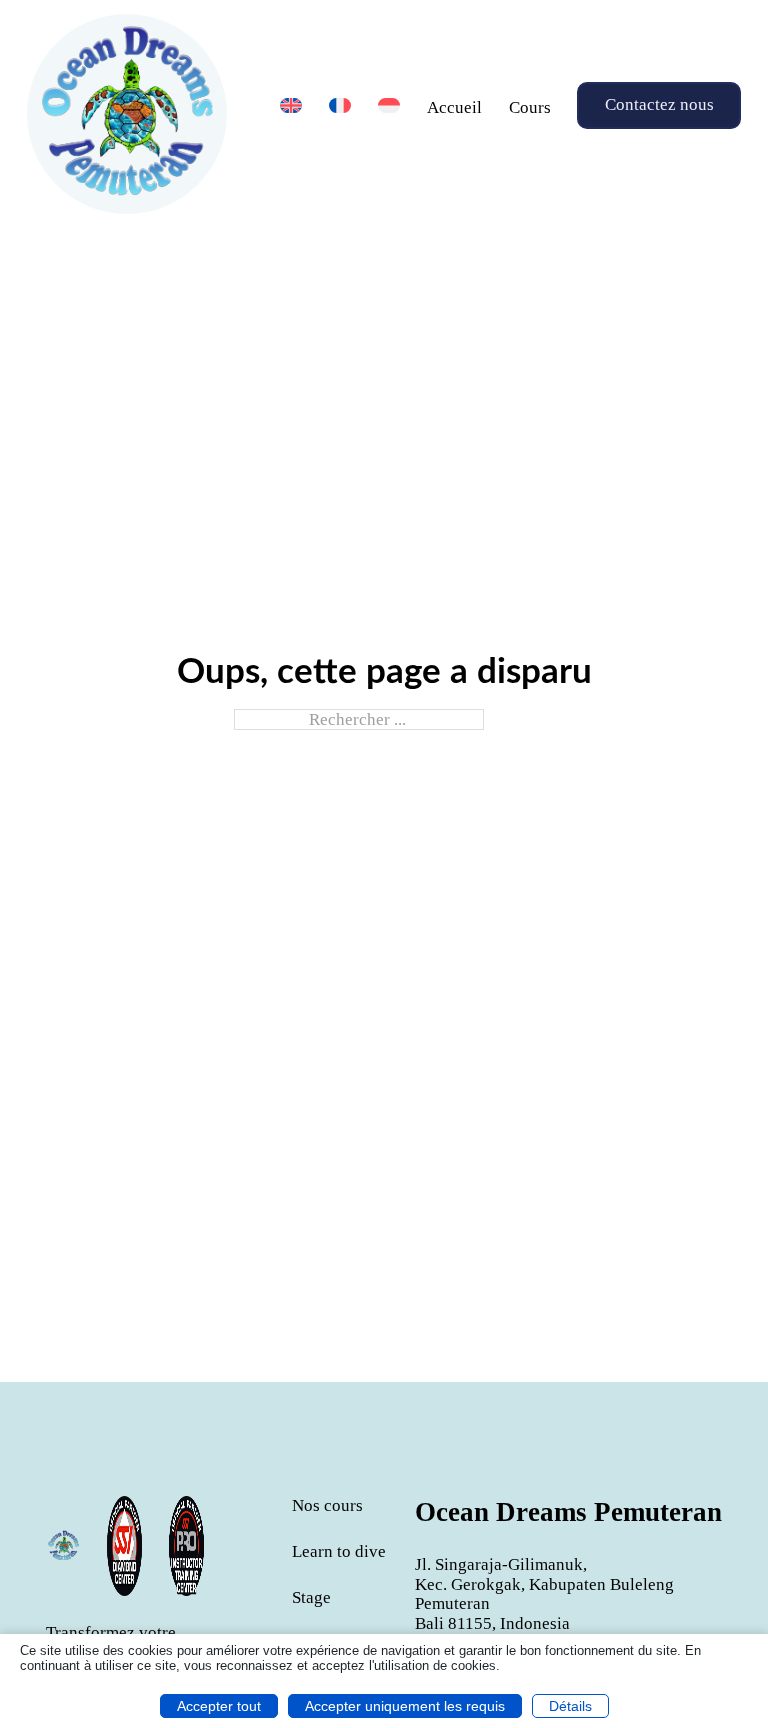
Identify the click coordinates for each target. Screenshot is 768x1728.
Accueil (454, 107)
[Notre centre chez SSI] (124, 1546)
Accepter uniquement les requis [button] (405, 1706)
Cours (530, 107)
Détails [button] (570, 1706)
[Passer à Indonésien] (389, 105)
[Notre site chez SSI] (186, 1546)
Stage (311, 1597)
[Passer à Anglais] (291, 105)
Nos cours (327, 1505)
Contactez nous (659, 105)
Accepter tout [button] (219, 1706)
